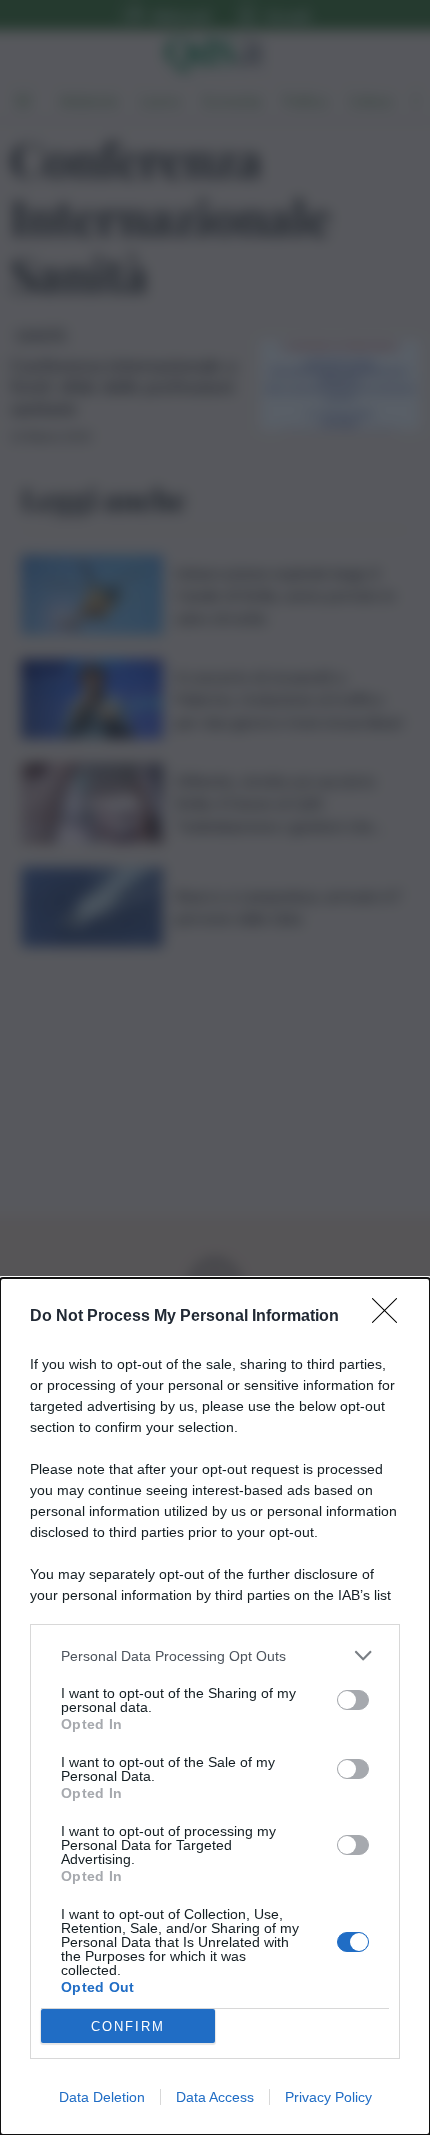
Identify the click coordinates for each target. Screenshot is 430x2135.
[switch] (353, 1700)
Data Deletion (102, 2097)
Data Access (215, 2097)
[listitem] (215, 1655)
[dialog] (215, 1706)
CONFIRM (128, 2026)
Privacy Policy (328, 2097)
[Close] (391, 1317)
